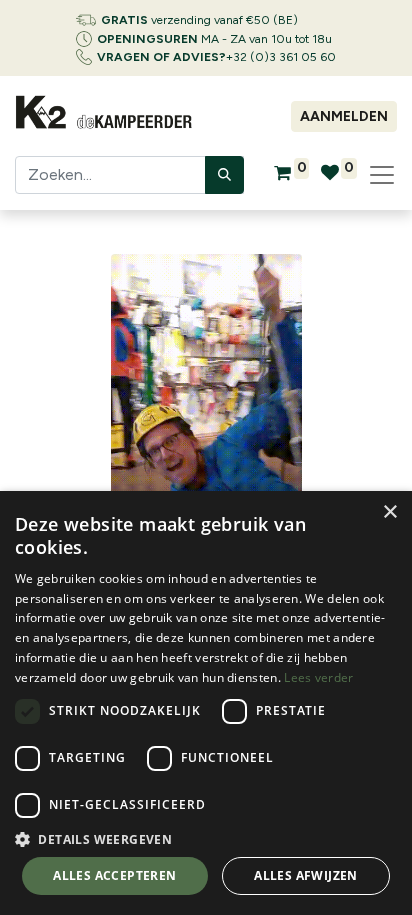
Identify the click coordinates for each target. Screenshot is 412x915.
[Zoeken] (224, 175)
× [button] (389, 512)
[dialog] (206, 703)
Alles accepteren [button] (114, 875)
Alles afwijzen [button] (306, 875)
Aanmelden (344, 116)
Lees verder (318, 677)
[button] (206, 839)
